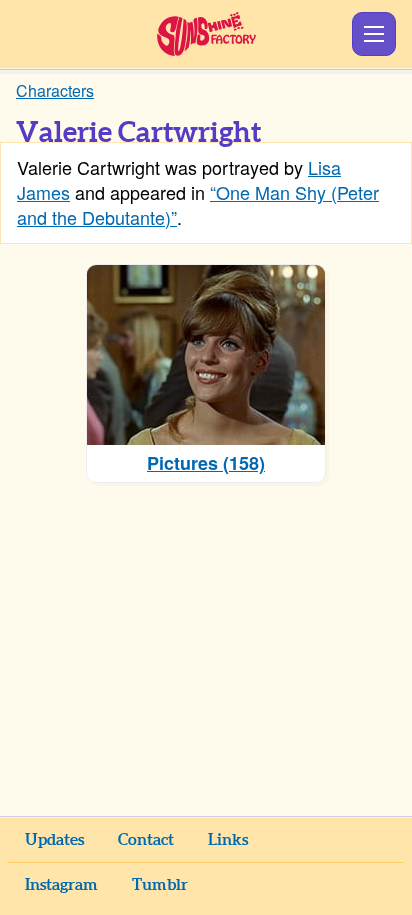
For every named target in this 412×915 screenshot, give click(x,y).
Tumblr (160, 885)
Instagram (61, 885)
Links (228, 840)
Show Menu (374, 34)
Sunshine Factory (206, 34)
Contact (146, 840)
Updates (54, 840)
